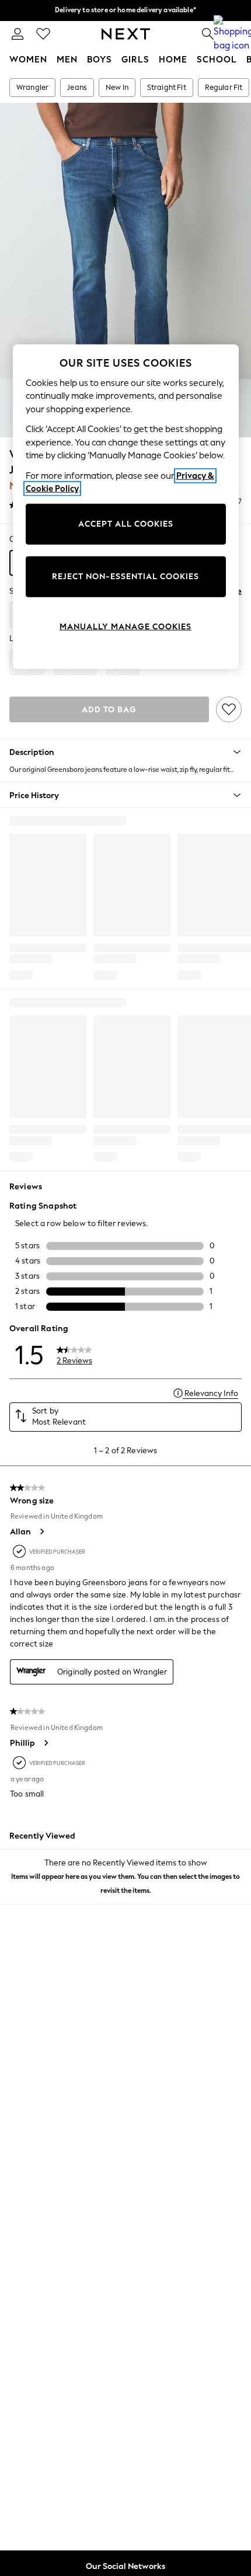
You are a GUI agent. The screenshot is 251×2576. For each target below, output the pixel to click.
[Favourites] (43, 34)
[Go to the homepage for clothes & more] (126, 34)
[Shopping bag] (233, 34)
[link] (18, 34)
